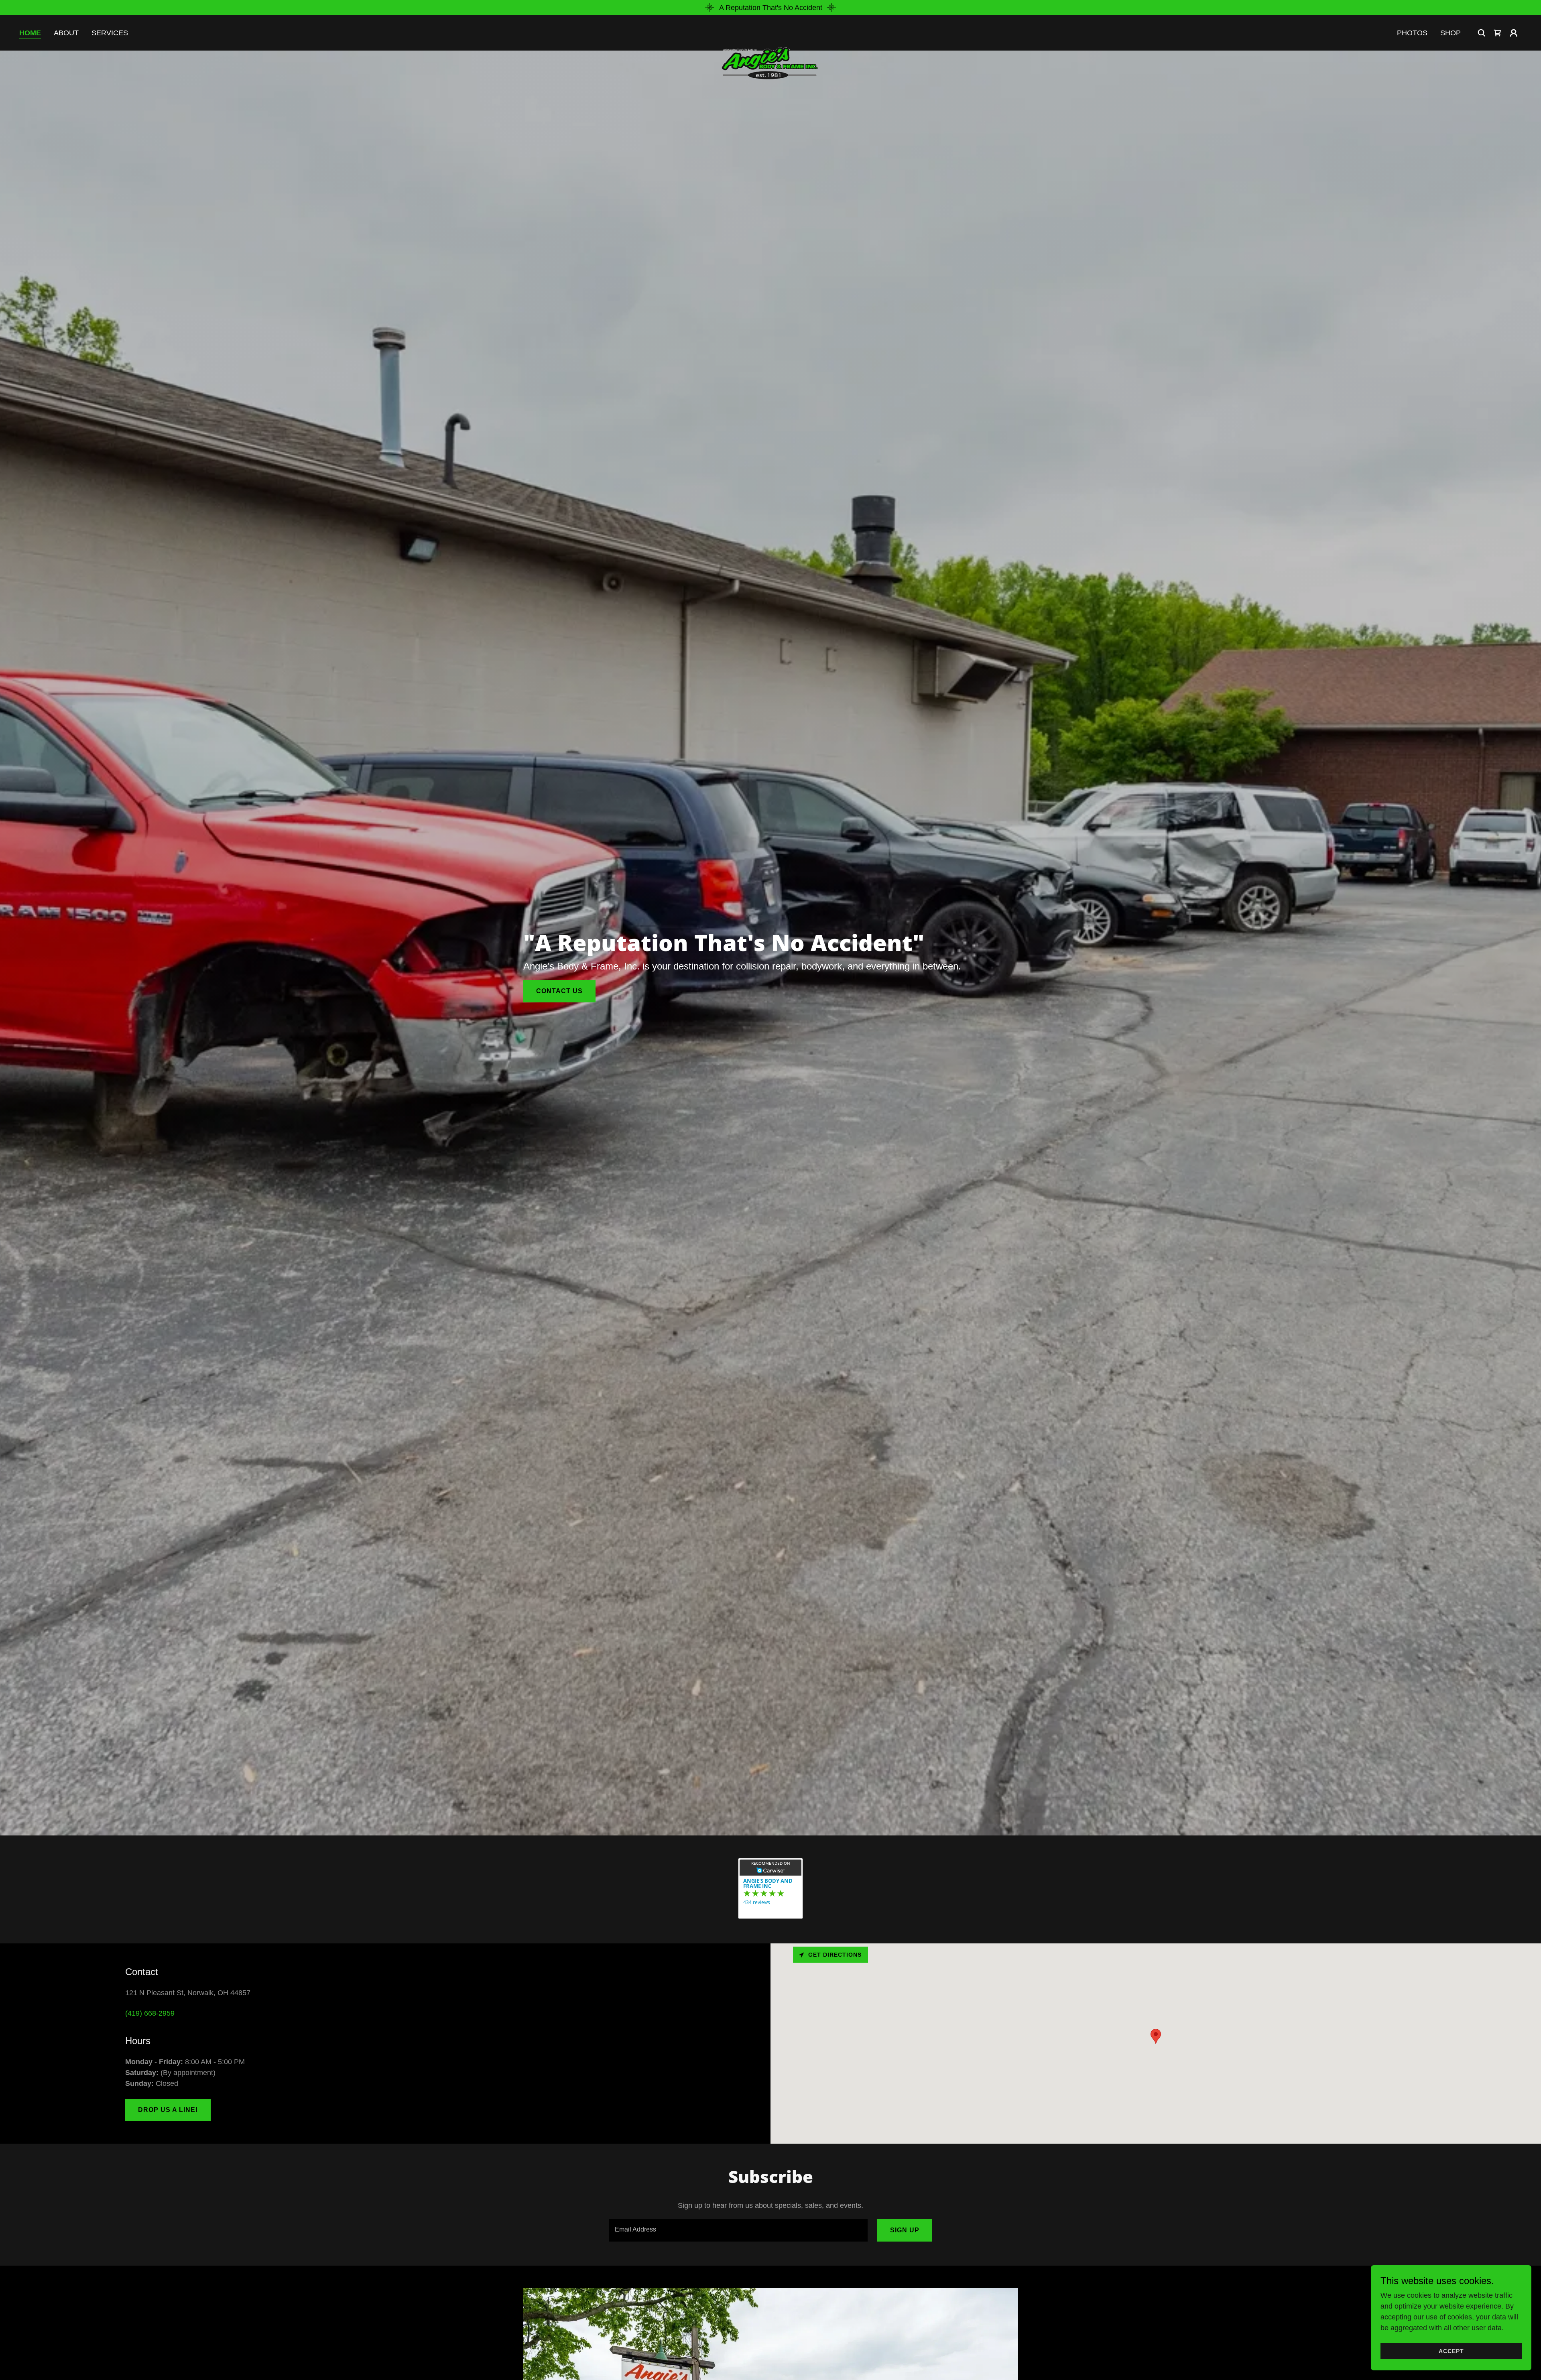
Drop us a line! (168, 2110)
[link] (770, 31)
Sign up (905, 2230)
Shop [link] (1451, 33)
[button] (1514, 33)
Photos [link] (1412, 33)
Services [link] (110, 33)
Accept (1451, 2351)
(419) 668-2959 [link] (150, 2013)
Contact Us (559, 991)
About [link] (66, 33)
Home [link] (30, 33)
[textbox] (738, 2230)
